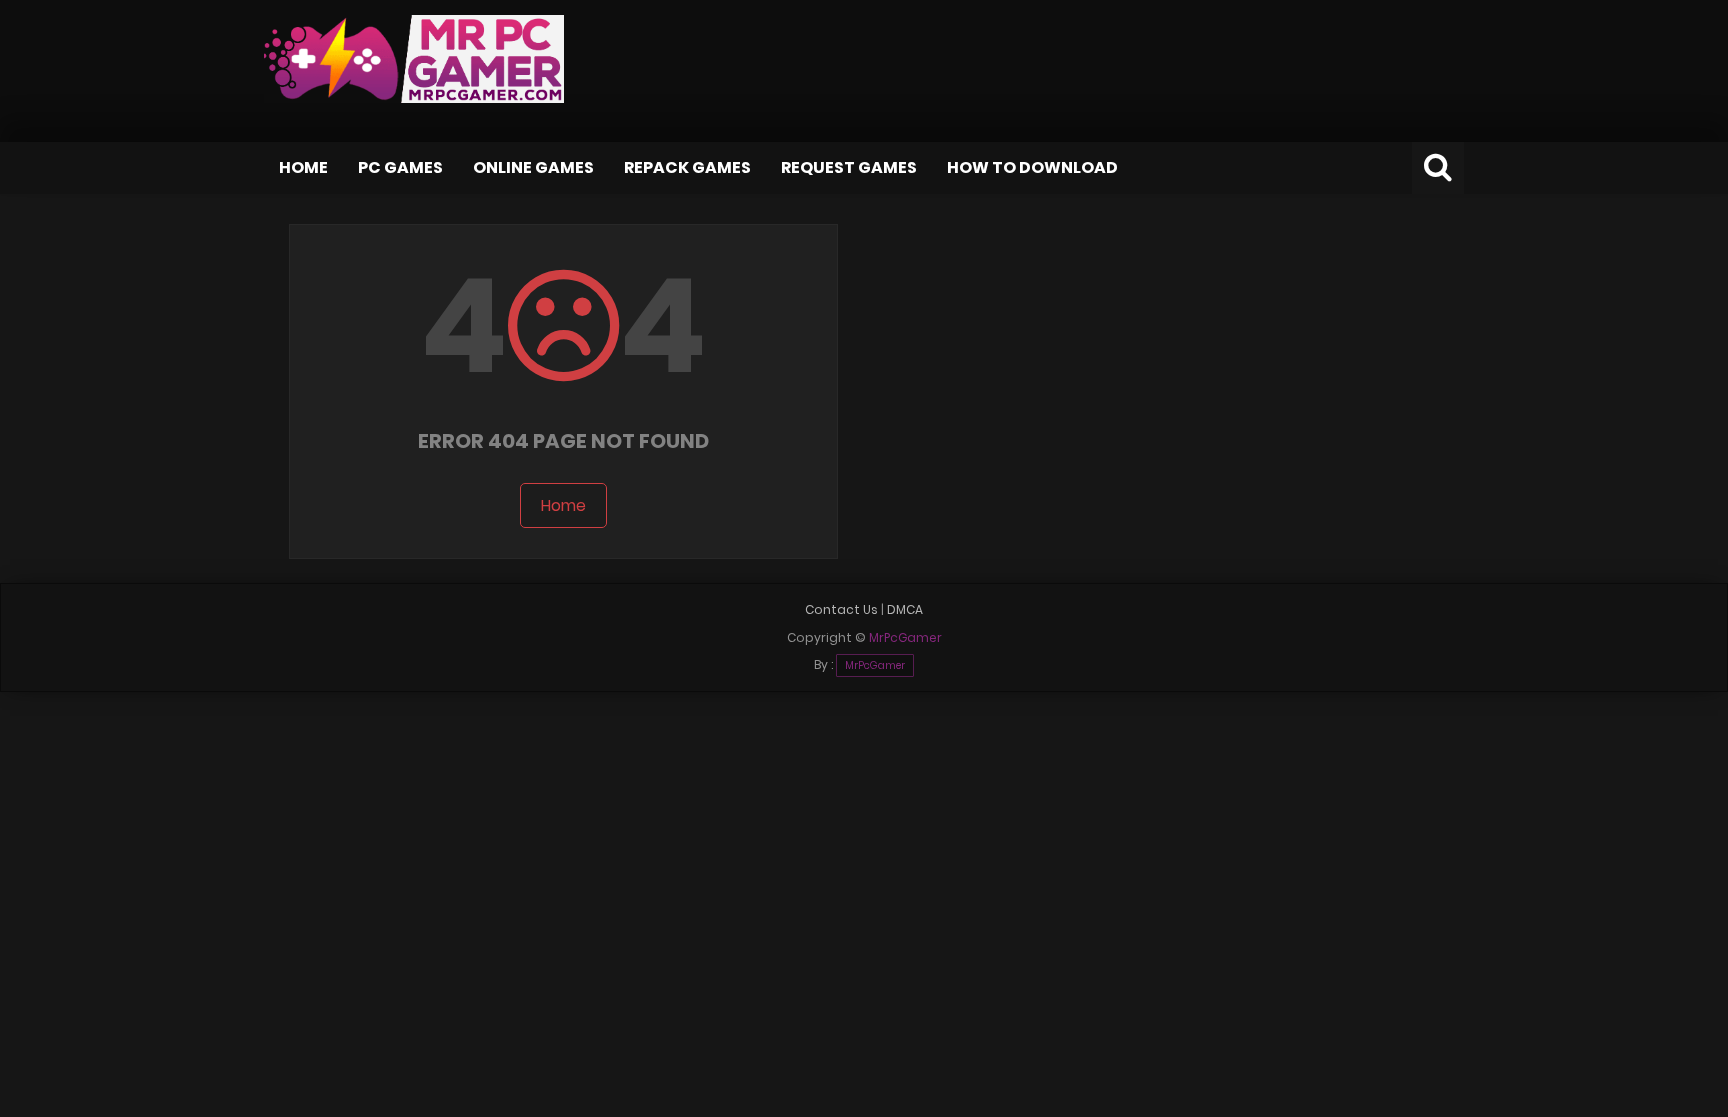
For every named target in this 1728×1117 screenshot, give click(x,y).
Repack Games (687, 167)
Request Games (849, 167)
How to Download (1032, 167)
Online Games (533, 167)
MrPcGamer (875, 665)
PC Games (400, 167)
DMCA (905, 609)
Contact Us (841, 609)
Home (303, 167)
